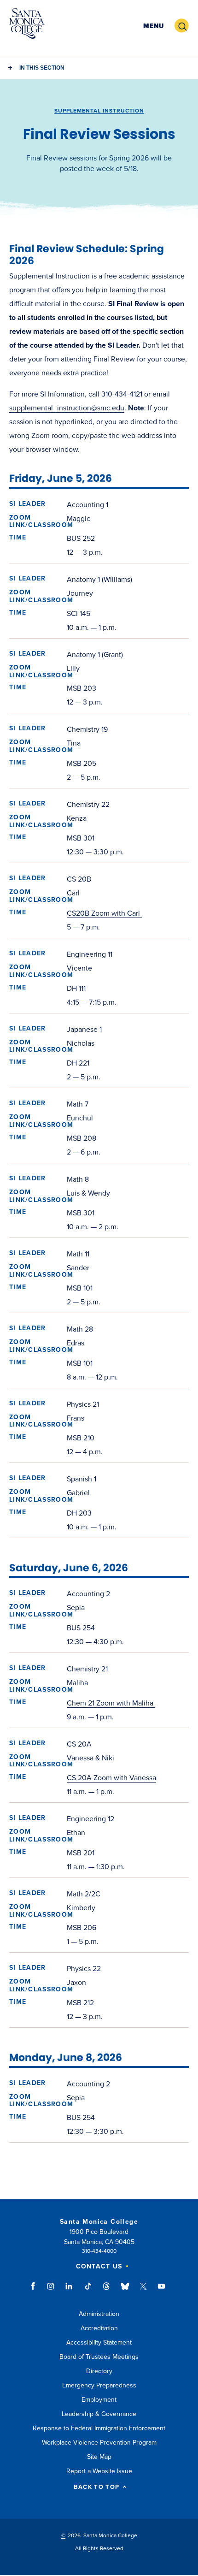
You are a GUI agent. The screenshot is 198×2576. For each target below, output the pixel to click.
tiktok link (88, 2291)
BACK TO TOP (96, 2487)
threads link (107, 2291)
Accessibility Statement (99, 2342)
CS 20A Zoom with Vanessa (111, 1778)
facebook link (36, 2291)
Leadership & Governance (99, 2414)
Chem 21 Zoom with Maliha (111, 1703)
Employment (99, 2400)
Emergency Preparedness (99, 2385)
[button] (154, 26)
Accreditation (99, 2328)
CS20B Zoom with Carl (104, 913)
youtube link (161, 2291)
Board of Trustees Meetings (99, 2357)
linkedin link (69, 2291)
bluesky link (125, 2291)
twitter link (143, 2291)
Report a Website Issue (99, 2471)
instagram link (51, 2291)
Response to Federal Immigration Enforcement (99, 2428)
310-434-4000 (99, 2251)
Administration (99, 2314)
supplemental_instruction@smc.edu (67, 408)
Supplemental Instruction (99, 111)
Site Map (99, 2457)
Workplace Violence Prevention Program (99, 2443)
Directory (99, 2371)
